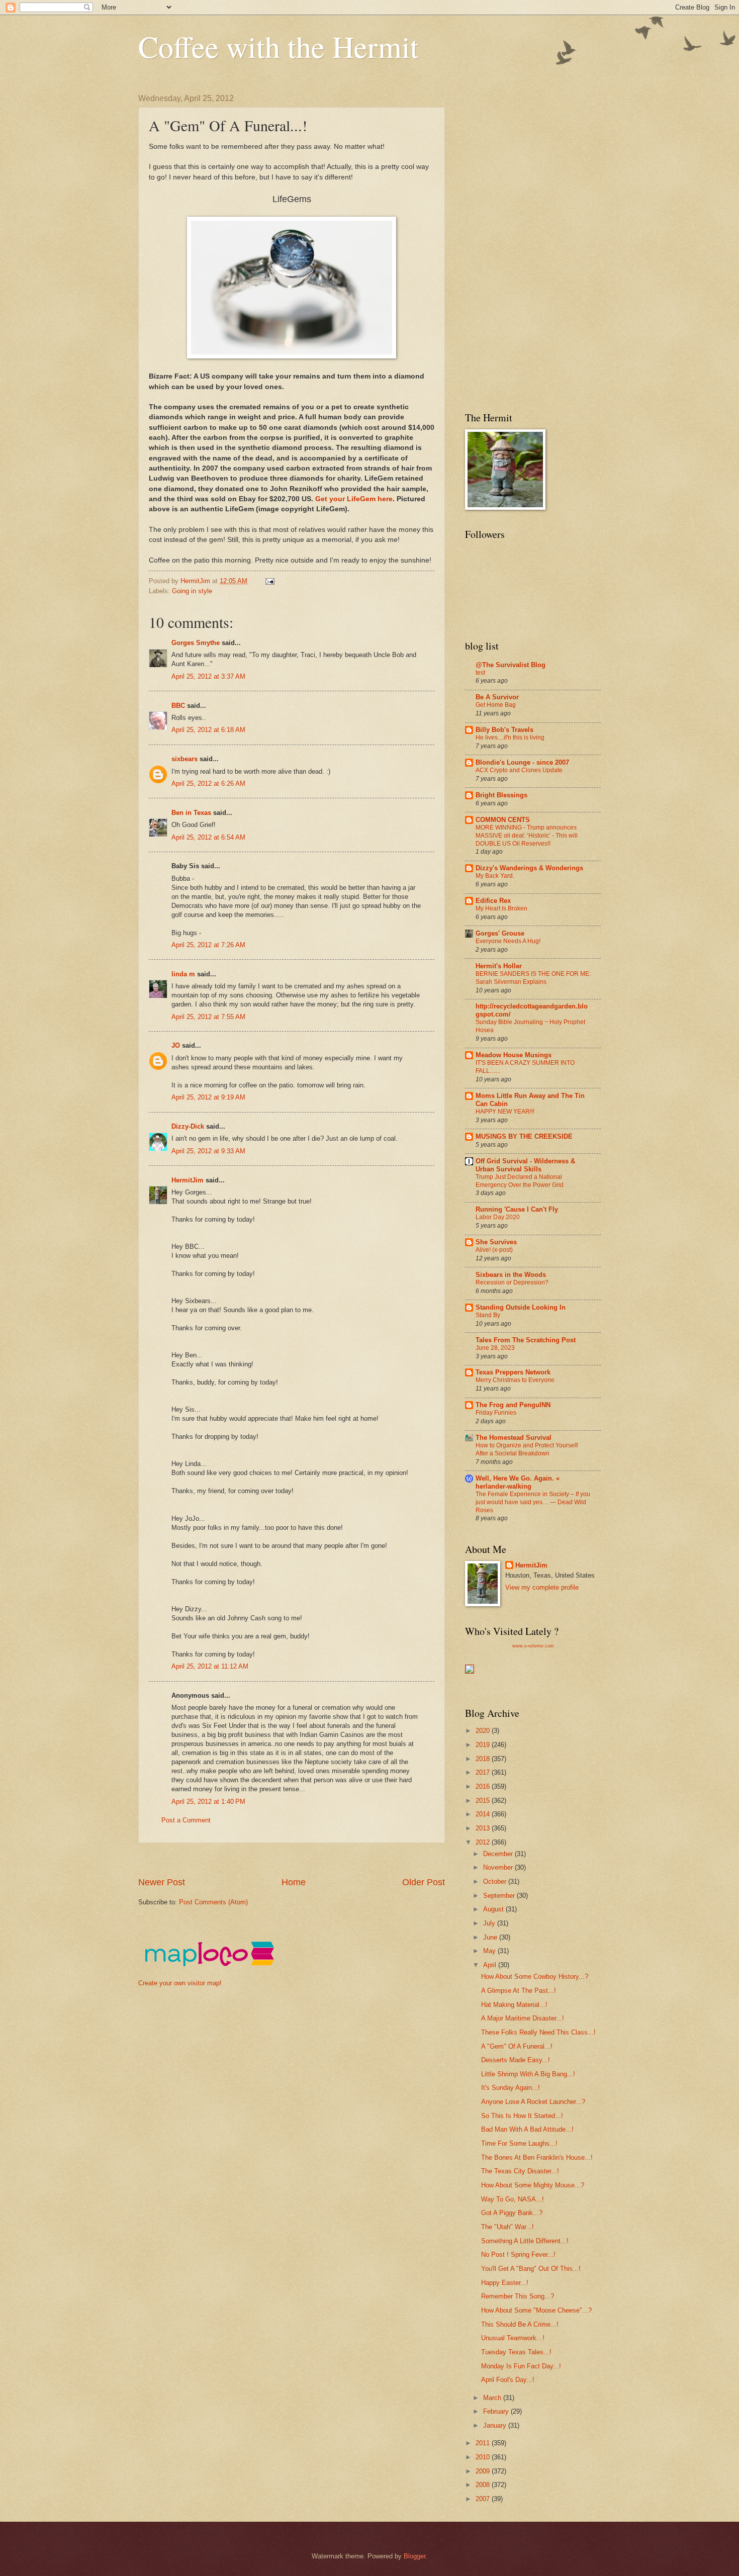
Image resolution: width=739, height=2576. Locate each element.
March (493, 2398)
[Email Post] (269, 581)
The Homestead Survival (514, 1438)
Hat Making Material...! (514, 2005)
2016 (484, 1786)
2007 (484, 2499)
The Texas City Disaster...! (520, 2171)
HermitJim (188, 1180)
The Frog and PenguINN (513, 1405)
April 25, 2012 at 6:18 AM (208, 730)
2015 (484, 1801)
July (490, 1923)
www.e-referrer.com (533, 1646)
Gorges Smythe (196, 643)
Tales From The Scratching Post (526, 1340)
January (496, 2425)
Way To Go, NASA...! (513, 2199)
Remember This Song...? (518, 2296)
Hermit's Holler (499, 966)
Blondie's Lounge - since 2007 (522, 762)
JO (176, 1045)
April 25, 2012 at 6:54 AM (208, 837)
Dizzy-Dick (188, 1126)
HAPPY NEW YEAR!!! (505, 1112)
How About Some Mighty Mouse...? (533, 2185)
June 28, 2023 (495, 1348)
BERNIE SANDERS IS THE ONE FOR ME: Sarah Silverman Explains (533, 978)
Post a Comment (186, 1820)
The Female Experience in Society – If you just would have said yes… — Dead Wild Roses (533, 1502)
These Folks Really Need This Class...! (538, 2032)
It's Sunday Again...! (511, 2088)
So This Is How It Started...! (522, 2116)
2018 (484, 1759)
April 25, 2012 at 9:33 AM (208, 1151)
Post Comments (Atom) (213, 1902)
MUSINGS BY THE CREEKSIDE (524, 1136)
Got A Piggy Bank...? (512, 2213)
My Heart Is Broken (501, 908)
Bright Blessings (501, 795)
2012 (484, 1842)
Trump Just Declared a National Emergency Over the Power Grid (520, 1181)
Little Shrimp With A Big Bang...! (528, 2074)
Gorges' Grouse (500, 933)
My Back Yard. (495, 876)
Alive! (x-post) (494, 1250)
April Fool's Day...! (508, 2380)
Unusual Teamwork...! (513, 2338)
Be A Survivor (497, 697)
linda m (183, 974)
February (497, 2411)
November (499, 1867)
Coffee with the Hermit (279, 46)
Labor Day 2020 (498, 1217)
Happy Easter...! (505, 2283)
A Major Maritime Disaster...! (523, 2018)
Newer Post (162, 1882)
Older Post (424, 1882)
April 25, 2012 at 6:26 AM (208, 784)
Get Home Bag (496, 705)
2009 (484, 2471)
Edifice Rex (493, 901)
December (499, 1854)
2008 (484, 2485)
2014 (484, 1814)
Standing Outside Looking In (521, 1307)
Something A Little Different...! (525, 2241)
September (500, 1896)
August (494, 1909)
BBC (178, 706)
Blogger (414, 2556)
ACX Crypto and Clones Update (519, 770)
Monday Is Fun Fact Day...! (521, 2366)
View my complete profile (542, 1587)
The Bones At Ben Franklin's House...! (537, 2157)
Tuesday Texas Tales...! (516, 2352)
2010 (484, 2457)
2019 (484, 1745)
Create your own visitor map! (180, 1983)
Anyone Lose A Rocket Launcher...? (533, 2102)
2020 (484, 1731)
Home (294, 1882)
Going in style (192, 591)
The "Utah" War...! (507, 2227)
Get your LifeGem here (353, 499)
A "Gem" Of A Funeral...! (517, 2046)
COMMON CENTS (503, 820)
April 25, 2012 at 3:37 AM (208, 676)
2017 (484, 1772)
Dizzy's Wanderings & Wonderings (529, 868)
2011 (484, 2443)
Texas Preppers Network (513, 1372)
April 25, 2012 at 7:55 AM (208, 1017)
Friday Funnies (496, 1413)
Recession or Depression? (512, 1282)
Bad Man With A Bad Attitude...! (527, 2129)
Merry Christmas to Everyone (515, 1380)
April (491, 1965)
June (491, 1937)
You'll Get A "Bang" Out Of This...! (531, 2269)
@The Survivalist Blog (511, 665)
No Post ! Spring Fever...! (518, 2255)
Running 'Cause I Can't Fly (517, 1209)
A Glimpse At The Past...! (519, 1991)
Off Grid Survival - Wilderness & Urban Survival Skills (525, 1165)
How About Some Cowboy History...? (535, 1976)
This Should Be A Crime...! (520, 2324)
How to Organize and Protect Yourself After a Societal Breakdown (527, 1449)
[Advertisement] (321, 1859)
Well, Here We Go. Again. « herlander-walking (518, 1482)
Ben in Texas (191, 813)
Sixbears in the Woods (511, 1275)
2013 (484, 1828)
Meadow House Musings (514, 1055)
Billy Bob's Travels (504, 730)
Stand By (488, 1315)
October (496, 1881)
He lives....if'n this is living (510, 738)
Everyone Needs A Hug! (508, 941)
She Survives (496, 1242)
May (490, 1951)
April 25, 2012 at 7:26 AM (208, 945)
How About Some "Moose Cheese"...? (536, 2310)
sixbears (184, 759)
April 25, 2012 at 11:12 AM (210, 1666)
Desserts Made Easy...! (516, 2060)
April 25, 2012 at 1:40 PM (208, 1802)
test (480, 673)
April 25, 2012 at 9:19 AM (208, 1097)
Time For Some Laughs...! (519, 2143)
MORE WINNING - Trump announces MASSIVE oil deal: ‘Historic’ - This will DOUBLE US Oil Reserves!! (527, 836)
